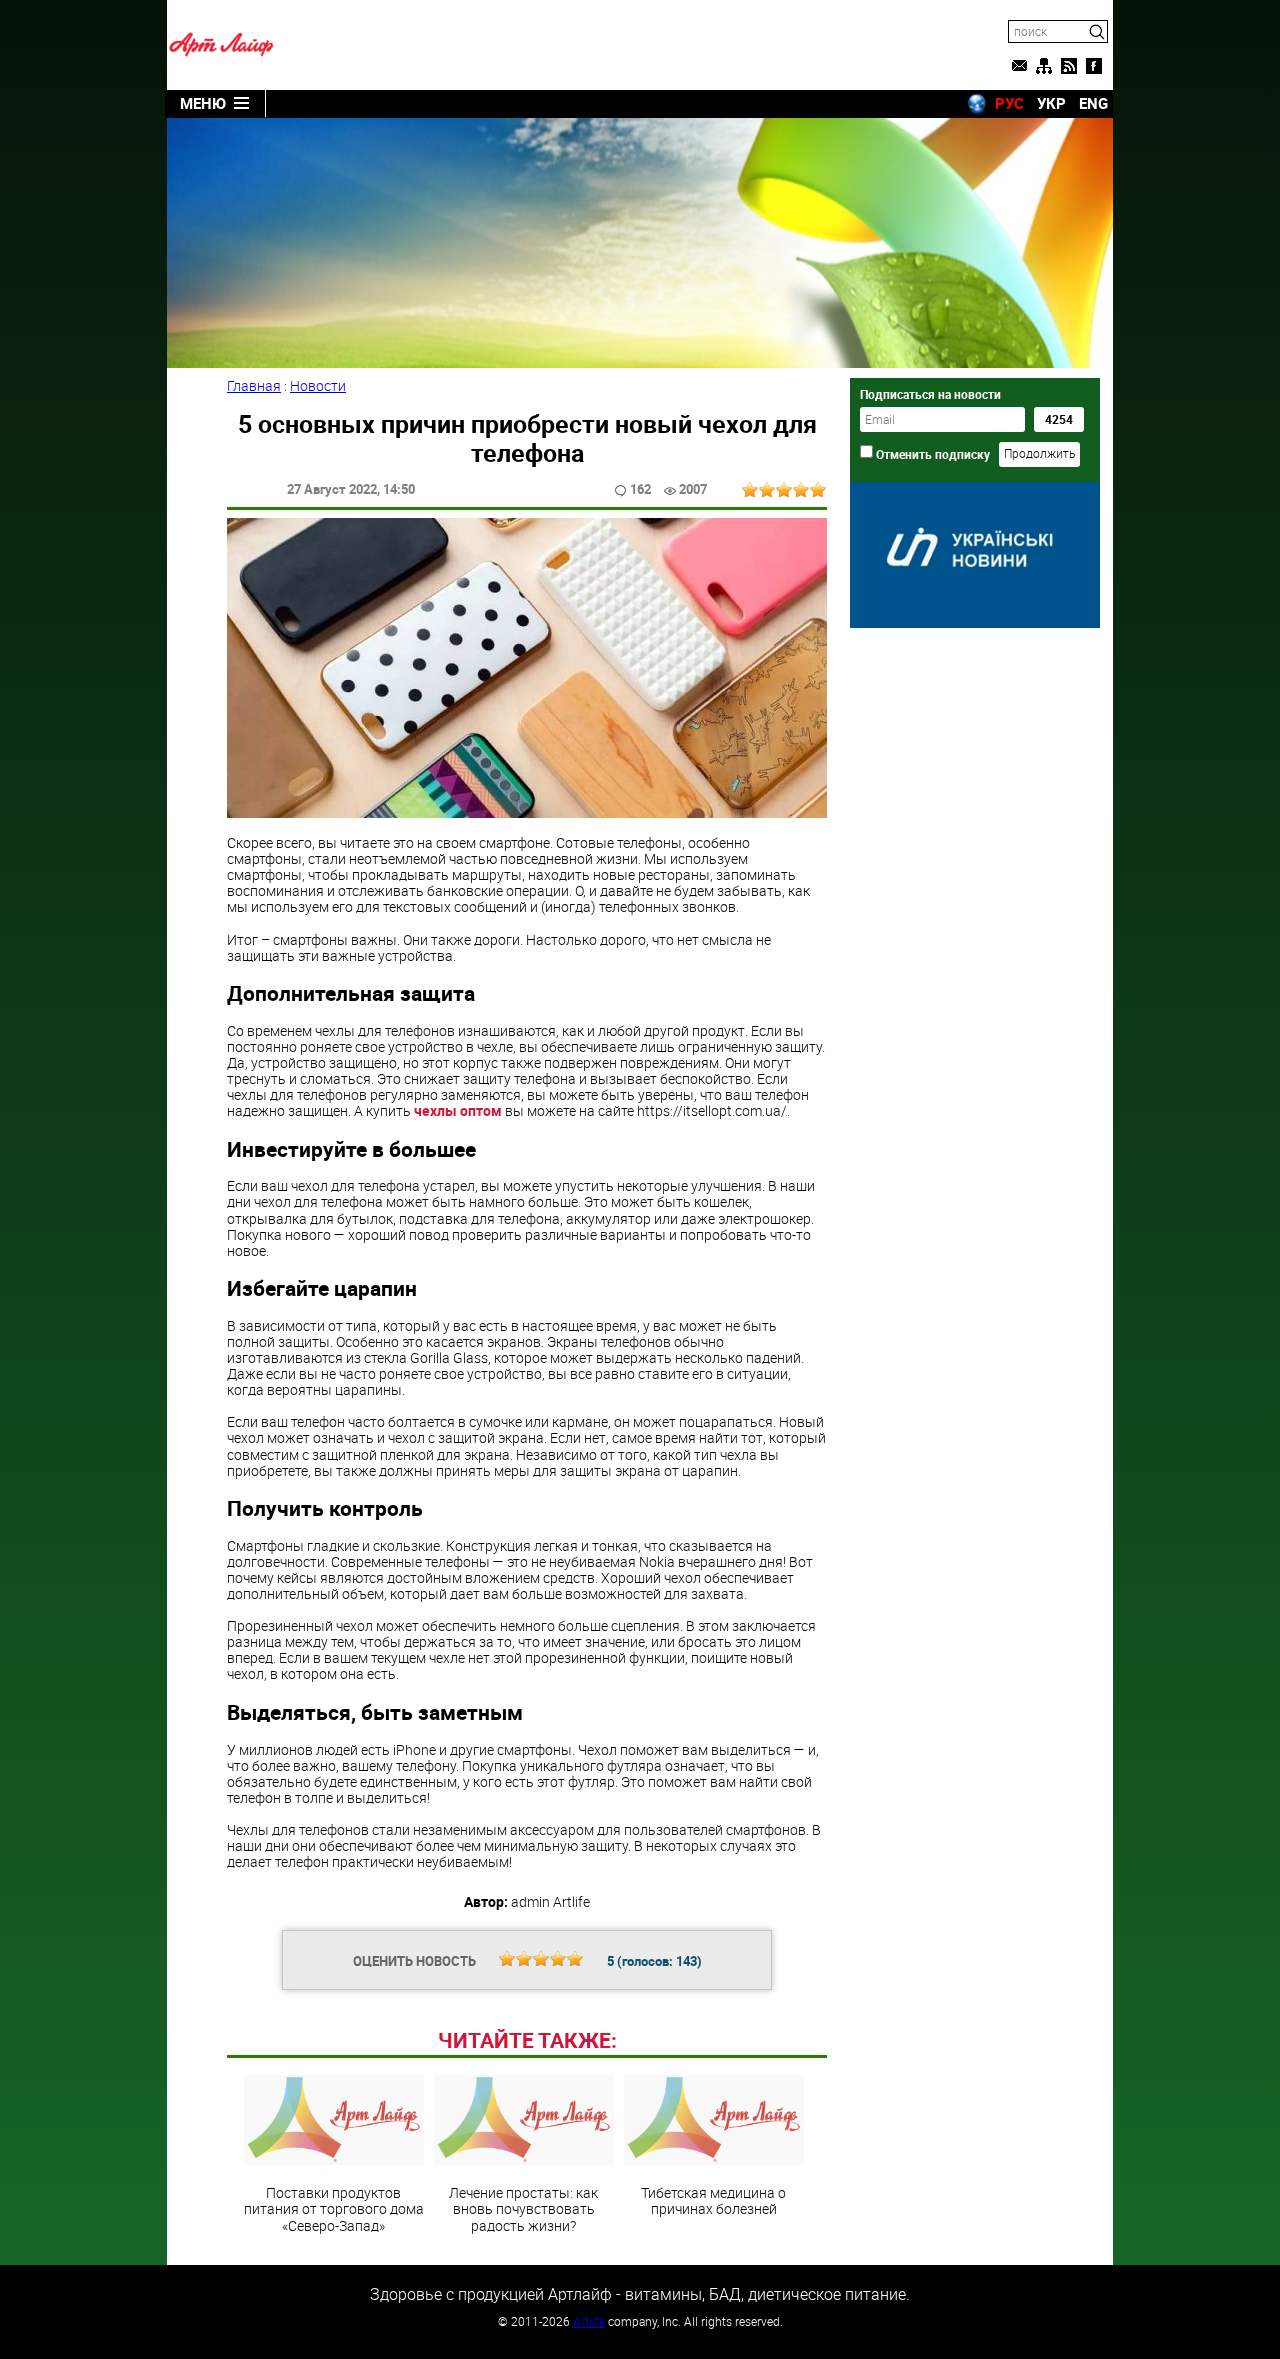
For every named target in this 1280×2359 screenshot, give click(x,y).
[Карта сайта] (1044, 66)
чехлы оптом (458, 1110)
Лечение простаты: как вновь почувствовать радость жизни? (523, 2208)
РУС (1009, 103)
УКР (1051, 103)
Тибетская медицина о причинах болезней (713, 2200)
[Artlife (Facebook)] (1094, 66)
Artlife (589, 2321)
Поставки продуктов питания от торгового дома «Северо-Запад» (334, 2208)
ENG (1093, 103)
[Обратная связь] (1019, 66)
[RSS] (1069, 66)
